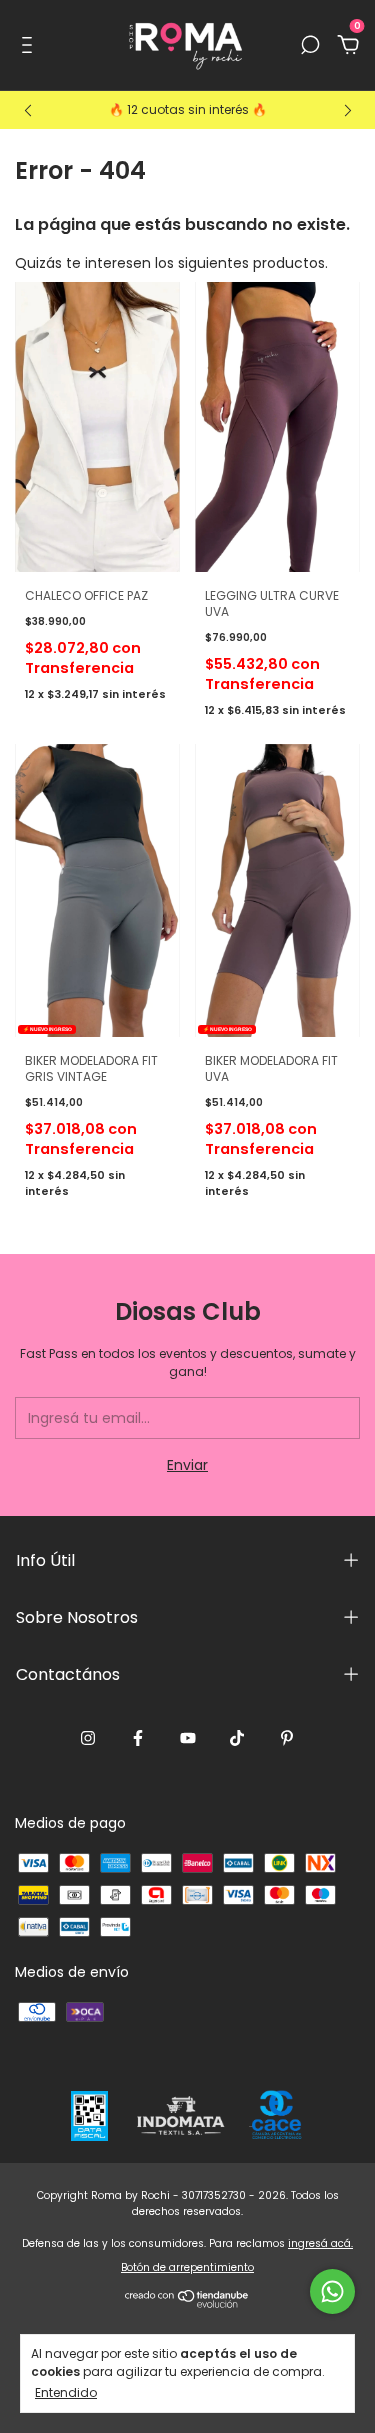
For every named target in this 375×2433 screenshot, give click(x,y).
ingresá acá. (320, 2243)
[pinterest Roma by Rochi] (287, 1738)
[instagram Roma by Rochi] (88, 1738)
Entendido (66, 2392)
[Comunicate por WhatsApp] (332, 2291)
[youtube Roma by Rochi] (188, 1738)
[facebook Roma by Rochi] (138, 1738)
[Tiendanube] (187, 2303)
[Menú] (30, 46)
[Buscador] (310, 46)
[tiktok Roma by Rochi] (237, 1738)
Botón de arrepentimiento (187, 2267)
